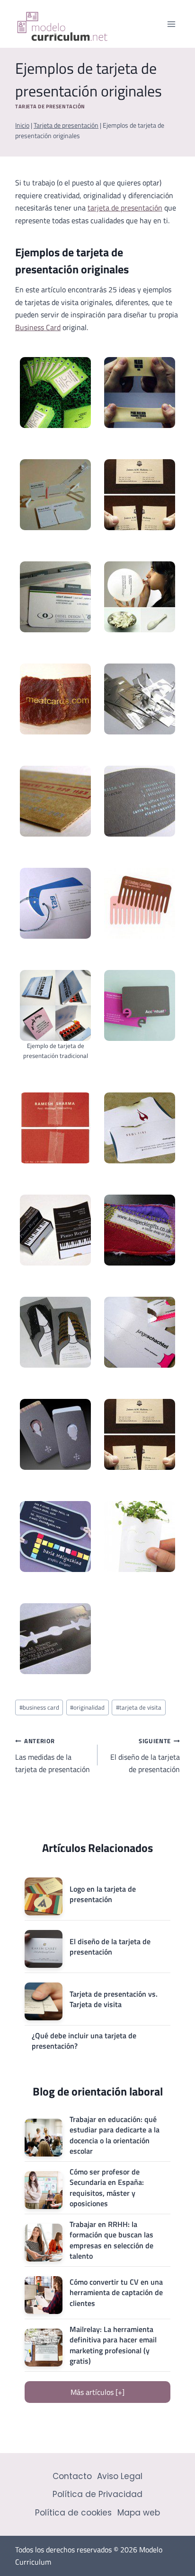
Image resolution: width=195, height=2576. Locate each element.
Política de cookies (73, 2513)
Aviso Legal (120, 2476)
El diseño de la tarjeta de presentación (145, 1755)
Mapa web (139, 2513)
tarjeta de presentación (125, 208)
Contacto (72, 2476)
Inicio (22, 125)
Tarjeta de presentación (50, 106)
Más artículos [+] (97, 2392)
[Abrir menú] (171, 24)
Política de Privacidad (97, 2494)
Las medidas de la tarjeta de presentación (53, 1755)
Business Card (38, 327)
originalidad (87, 1707)
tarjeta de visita (139, 1707)
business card (39, 1707)
